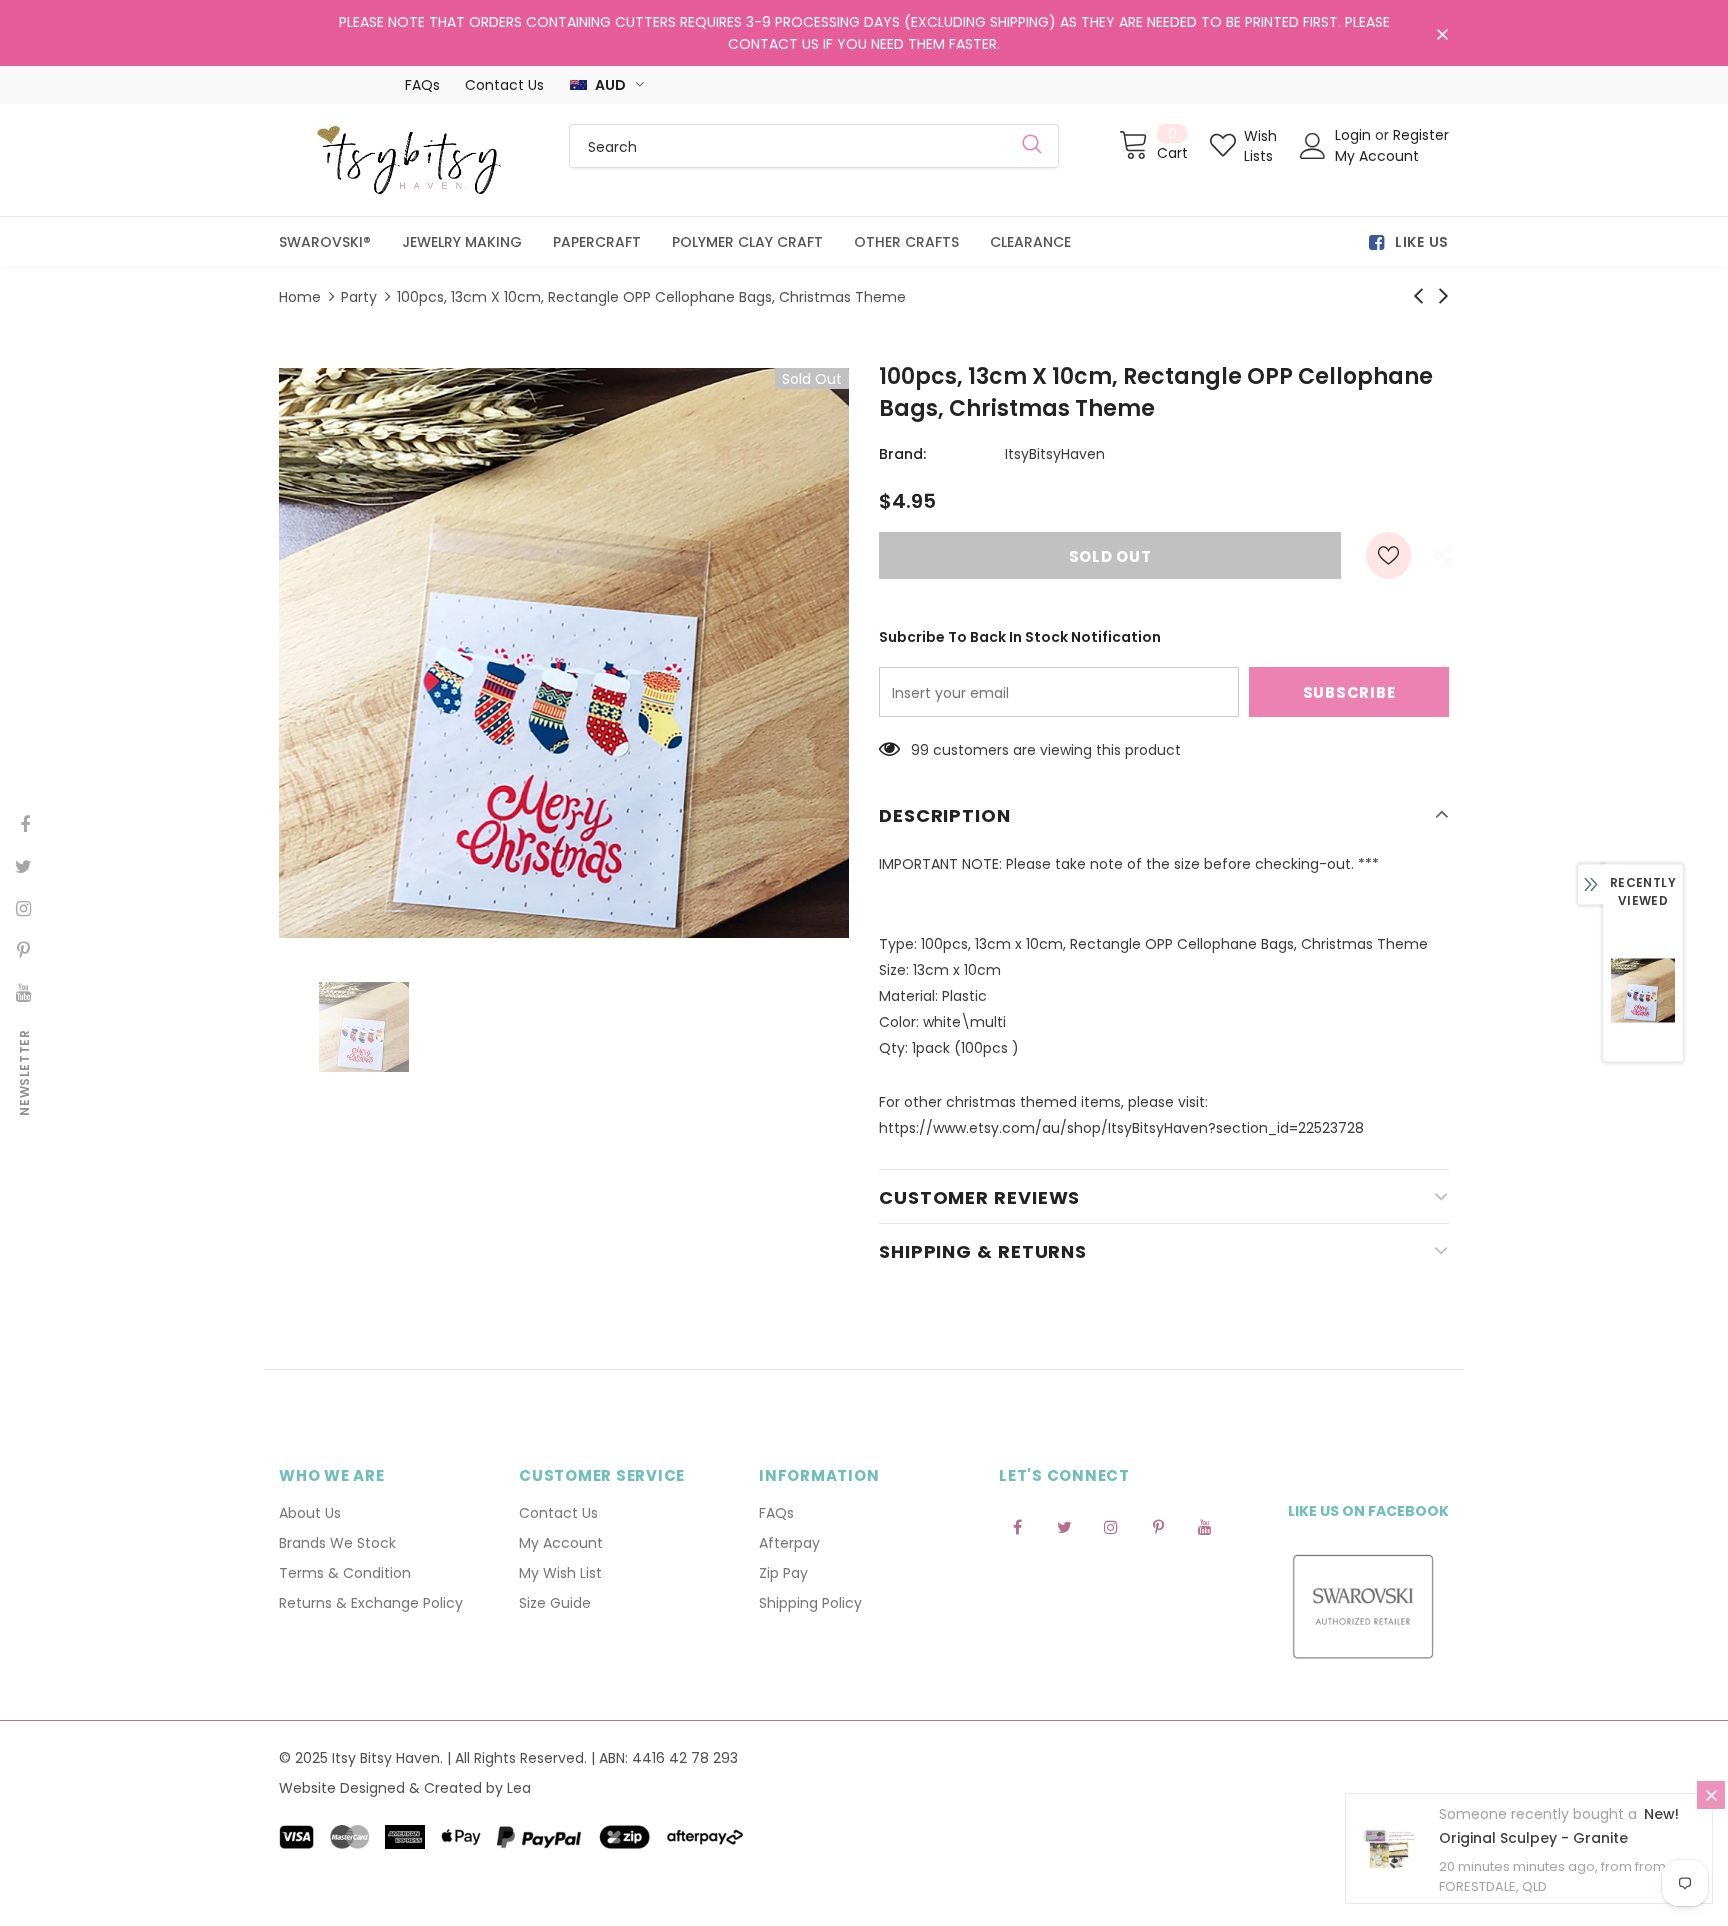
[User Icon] (1313, 146)
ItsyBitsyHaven (1055, 454)
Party (359, 297)
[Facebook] (1017, 1527)
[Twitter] (1064, 1527)
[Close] (1711, 1802)
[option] (564, 653)
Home (300, 297)
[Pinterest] (1158, 1527)
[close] (1442, 35)
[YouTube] (1205, 1527)
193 (921, 750)
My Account (1377, 156)
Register (1421, 135)
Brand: (902, 454)
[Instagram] (1111, 1527)
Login (1355, 135)
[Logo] (409, 160)
